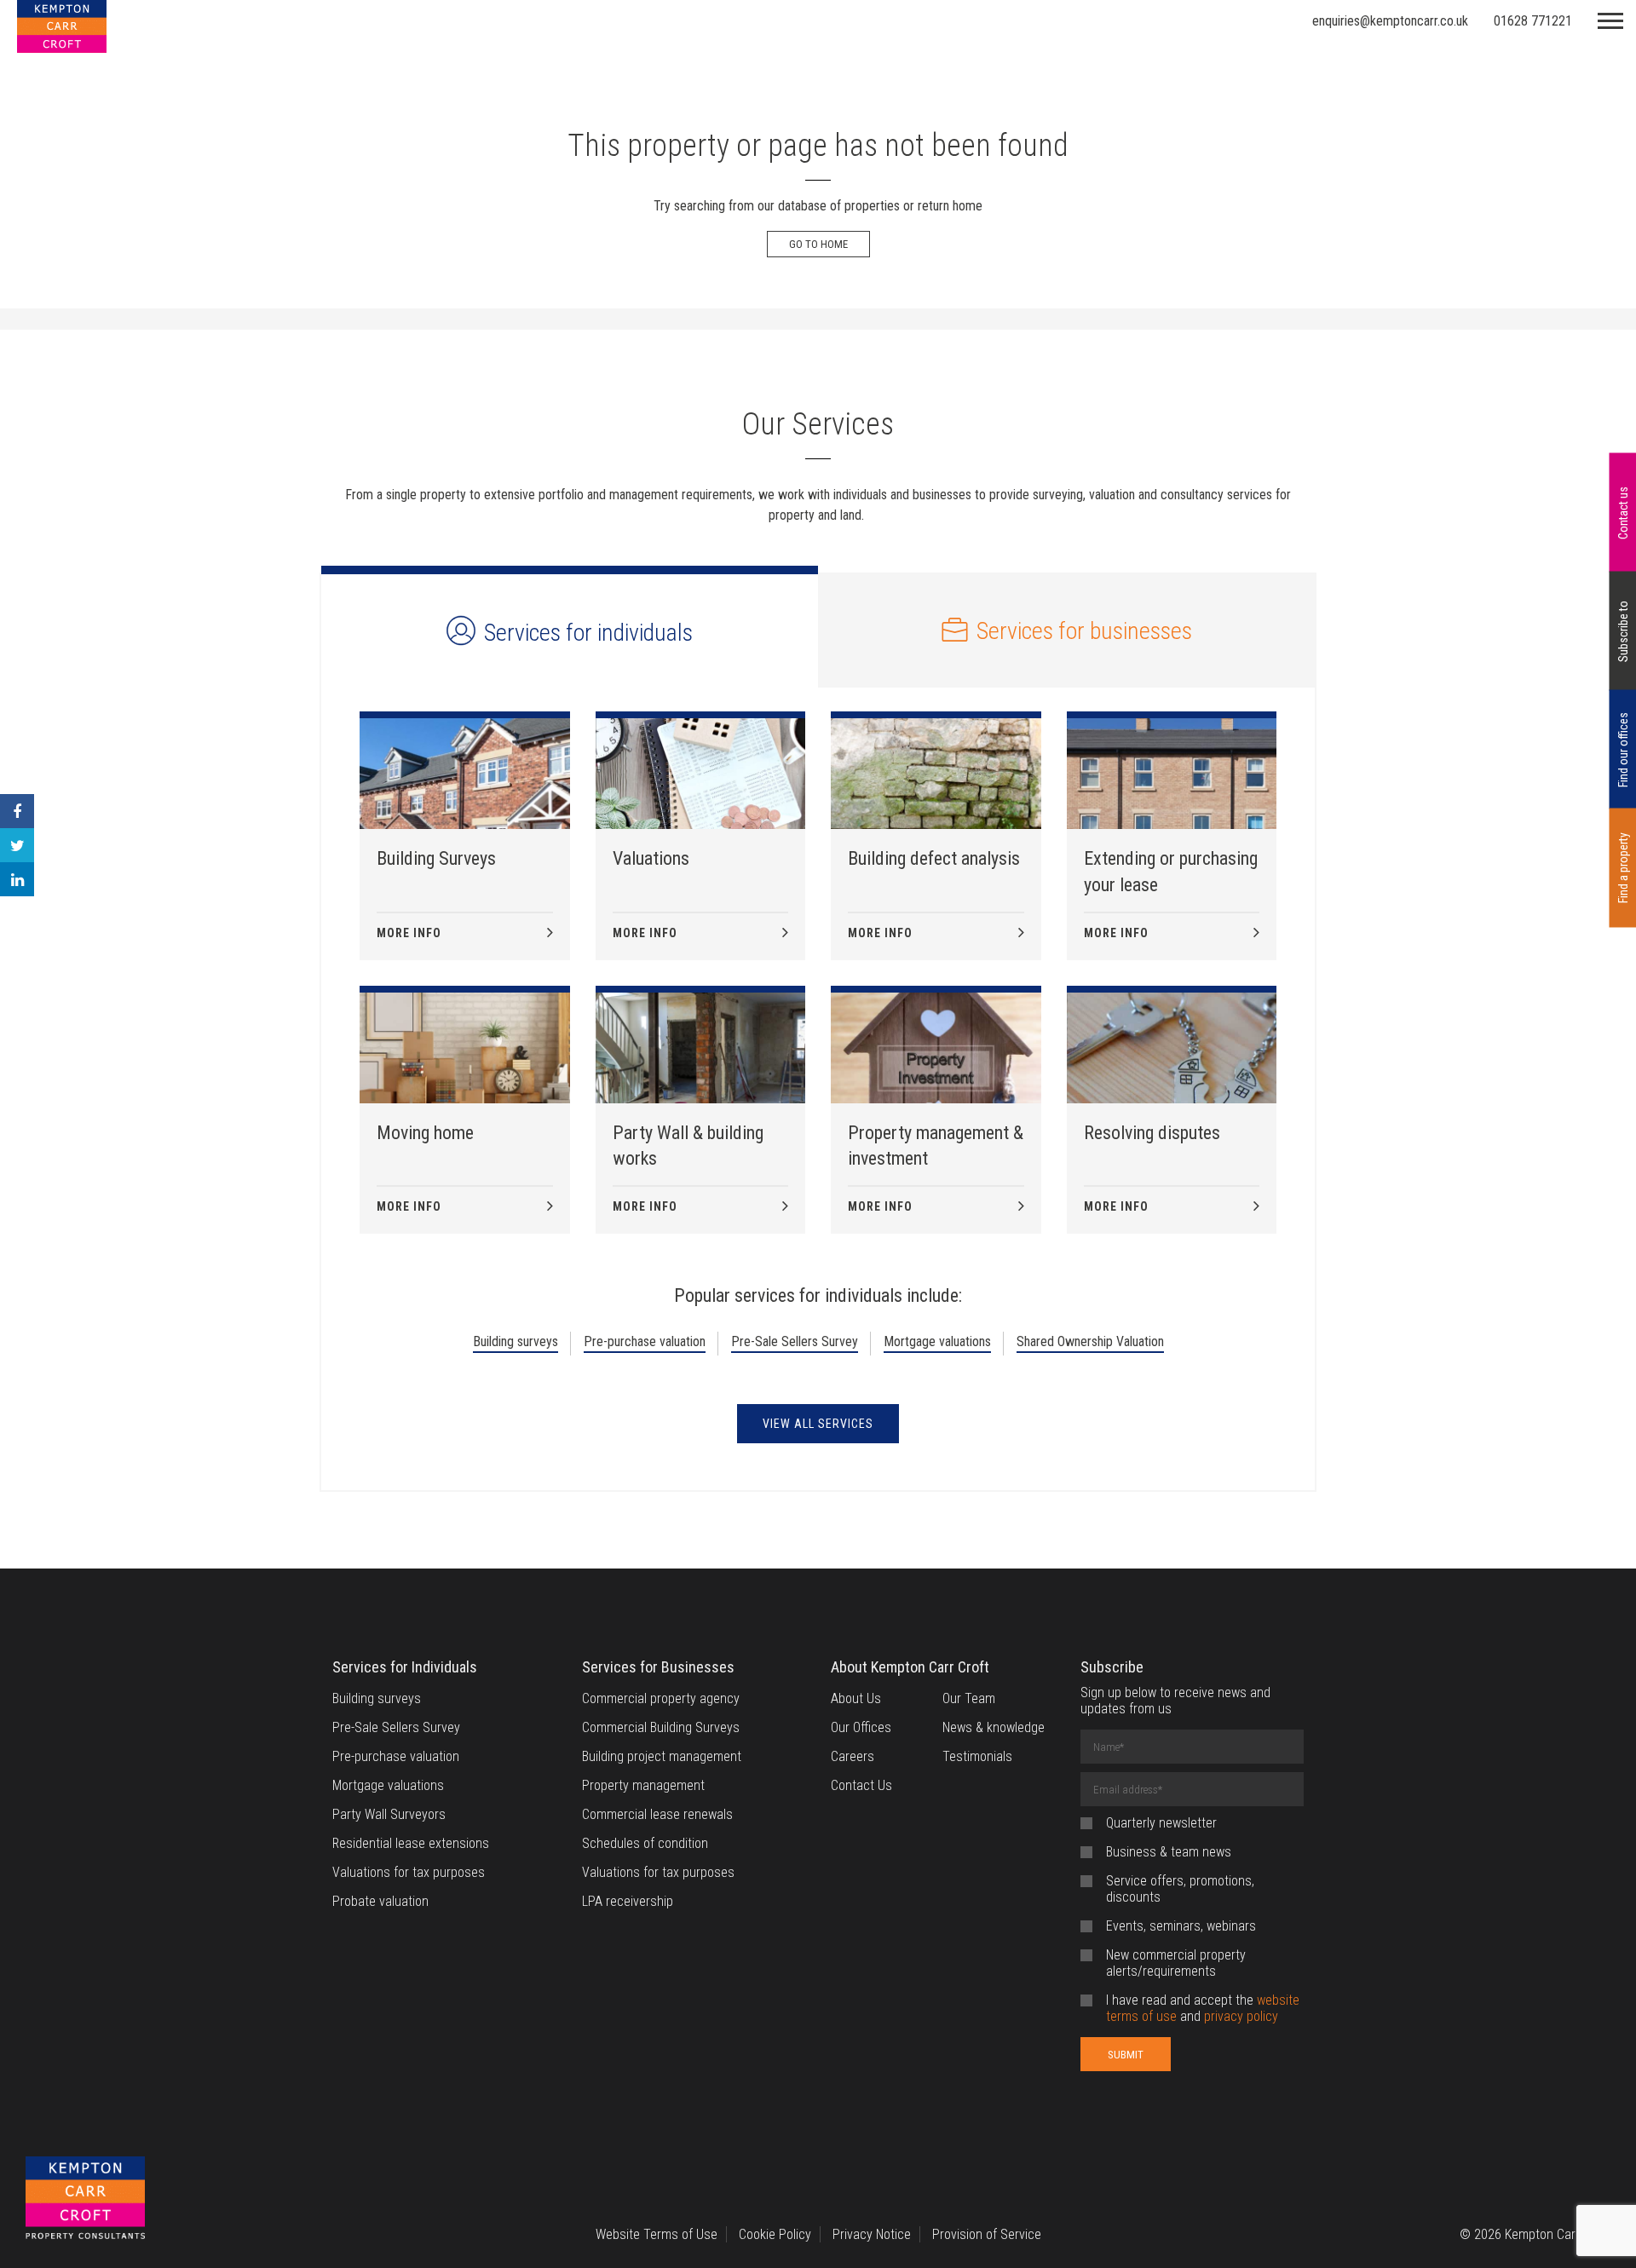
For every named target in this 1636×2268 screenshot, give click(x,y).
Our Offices (861, 1727)
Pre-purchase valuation (645, 1341)
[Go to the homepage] (85, 2199)
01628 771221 (1533, 21)
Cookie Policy (775, 2234)
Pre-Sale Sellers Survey (795, 1341)
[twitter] (17, 845)
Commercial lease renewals (657, 1814)
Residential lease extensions (411, 1843)
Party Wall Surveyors (389, 1814)
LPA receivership (628, 1901)
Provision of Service (987, 2234)
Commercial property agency (661, 1698)
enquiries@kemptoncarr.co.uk (1390, 21)
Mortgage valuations (937, 1341)
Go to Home (818, 244)
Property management (643, 1785)
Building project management (662, 1756)
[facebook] (17, 811)
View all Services (818, 1424)
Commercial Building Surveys (661, 1727)
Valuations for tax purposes (409, 1872)
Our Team (969, 1698)
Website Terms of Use (657, 2234)
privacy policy (1241, 2016)
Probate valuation (380, 1901)
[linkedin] (17, 879)
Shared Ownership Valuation (1090, 1341)
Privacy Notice (872, 2234)
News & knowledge (994, 1727)
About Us (856, 1698)
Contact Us (861, 1785)
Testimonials (977, 1756)
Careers (853, 1756)
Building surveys (516, 1341)
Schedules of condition (645, 1843)
